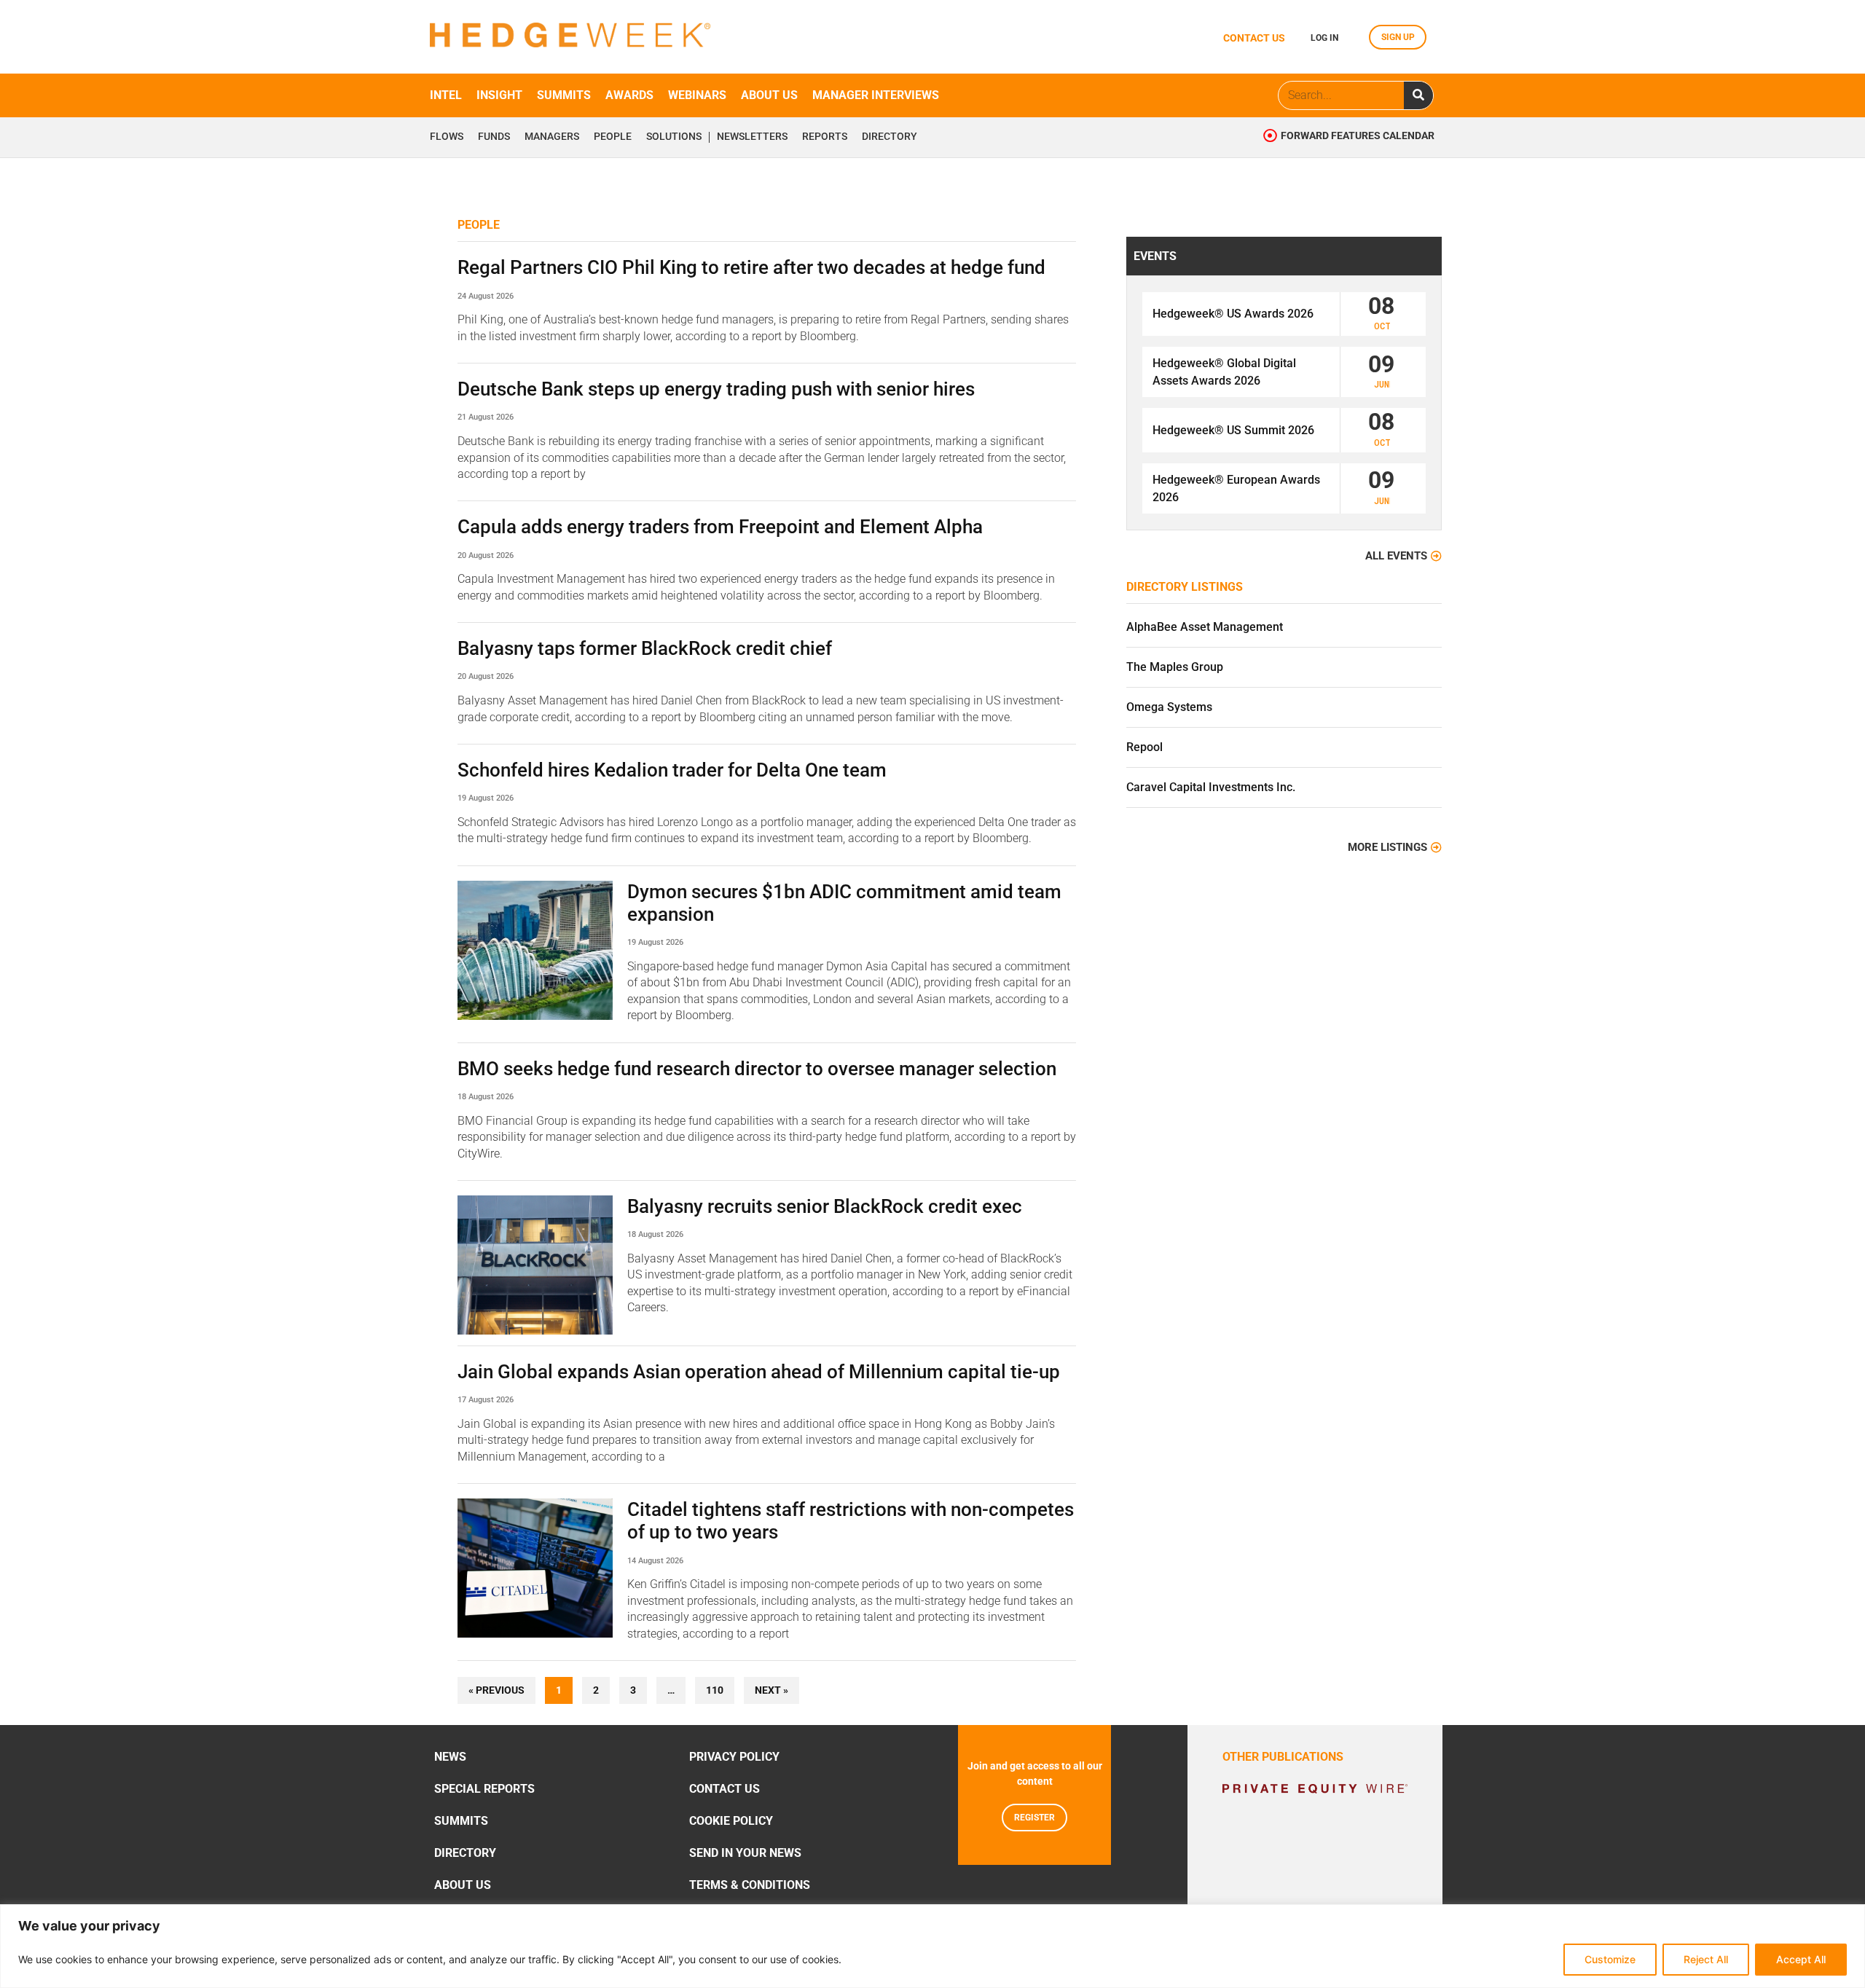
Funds (494, 137)
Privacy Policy (734, 1757)
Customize (1610, 1959)
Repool (1144, 747)
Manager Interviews (876, 95)
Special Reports (484, 1789)
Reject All (1706, 1959)
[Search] (1418, 95)
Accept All (1801, 1959)
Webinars (697, 95)
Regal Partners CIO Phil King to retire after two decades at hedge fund (751, 267)
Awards (629, 95)
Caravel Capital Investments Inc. (1211, 787)
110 (718, 1687)
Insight (499, 95)
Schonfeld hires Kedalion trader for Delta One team (672, 770)
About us (769, 95)
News (450, 1757)
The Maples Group (1175, 667)
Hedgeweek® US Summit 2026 (1233, 430)
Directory (890, 137)
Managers (552, 137)
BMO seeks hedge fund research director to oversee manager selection (757, 1069)
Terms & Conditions (750, 1885)
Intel (446, 95)
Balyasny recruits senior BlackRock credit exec (825, 1206)
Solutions (674, 137)
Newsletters (752, 137)
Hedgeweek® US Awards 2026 (1233, 314)
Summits (564, 95)
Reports (825, 137)
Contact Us (725, 1789)
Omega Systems (1169, 707)
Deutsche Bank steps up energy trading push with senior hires (716, 389)
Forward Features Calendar (1358, 136)
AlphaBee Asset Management (1205, 627)
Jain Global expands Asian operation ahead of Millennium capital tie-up (759, 1372)
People (613, 137)
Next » (771, 1690)
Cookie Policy (731, 1821)
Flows (447, 137)
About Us (463, 1885)
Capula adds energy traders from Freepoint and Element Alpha (720, 527)
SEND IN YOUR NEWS (745, 1853)
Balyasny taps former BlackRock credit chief (645, 648)
